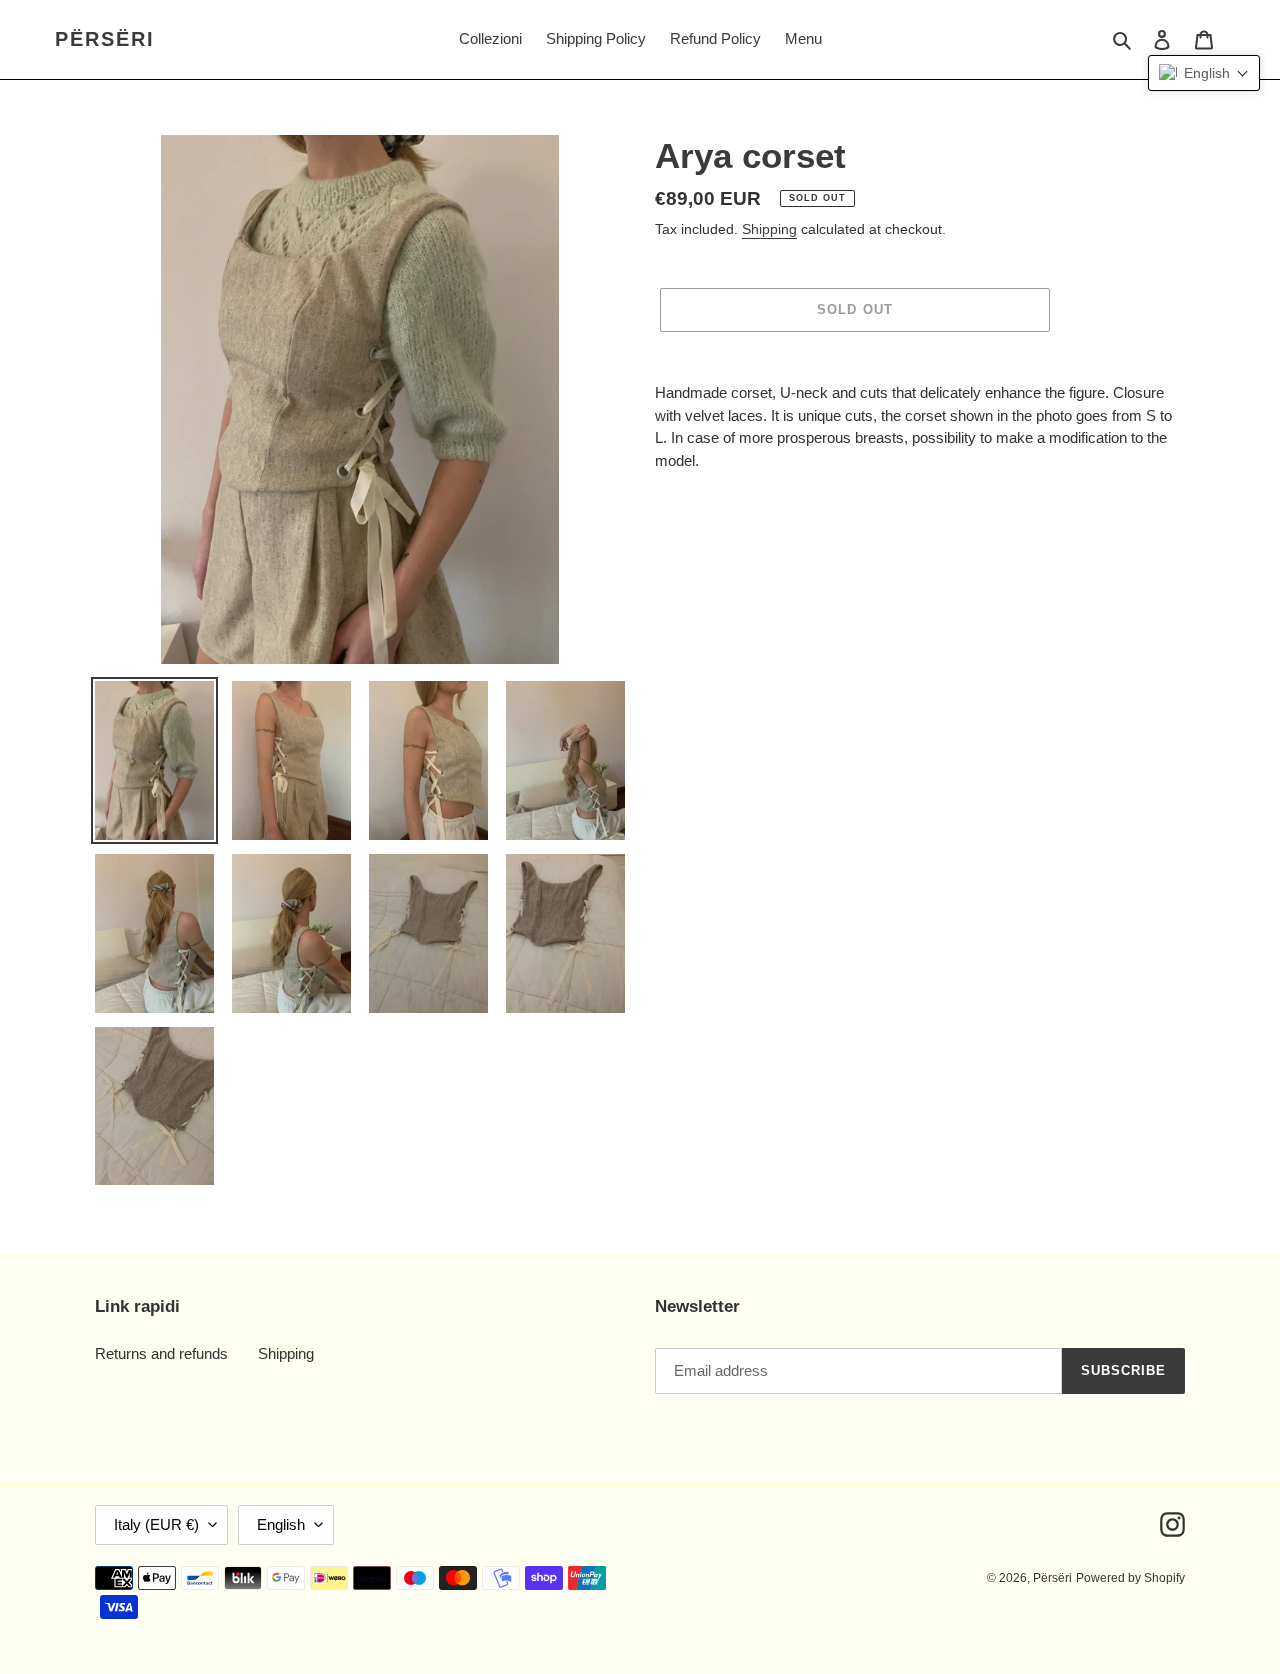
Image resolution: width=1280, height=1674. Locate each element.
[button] (1204, 73)
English (281, 1524)
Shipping (769, 229)
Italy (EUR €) (156, 1524)
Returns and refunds (161, 1353)
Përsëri (105, 39)
